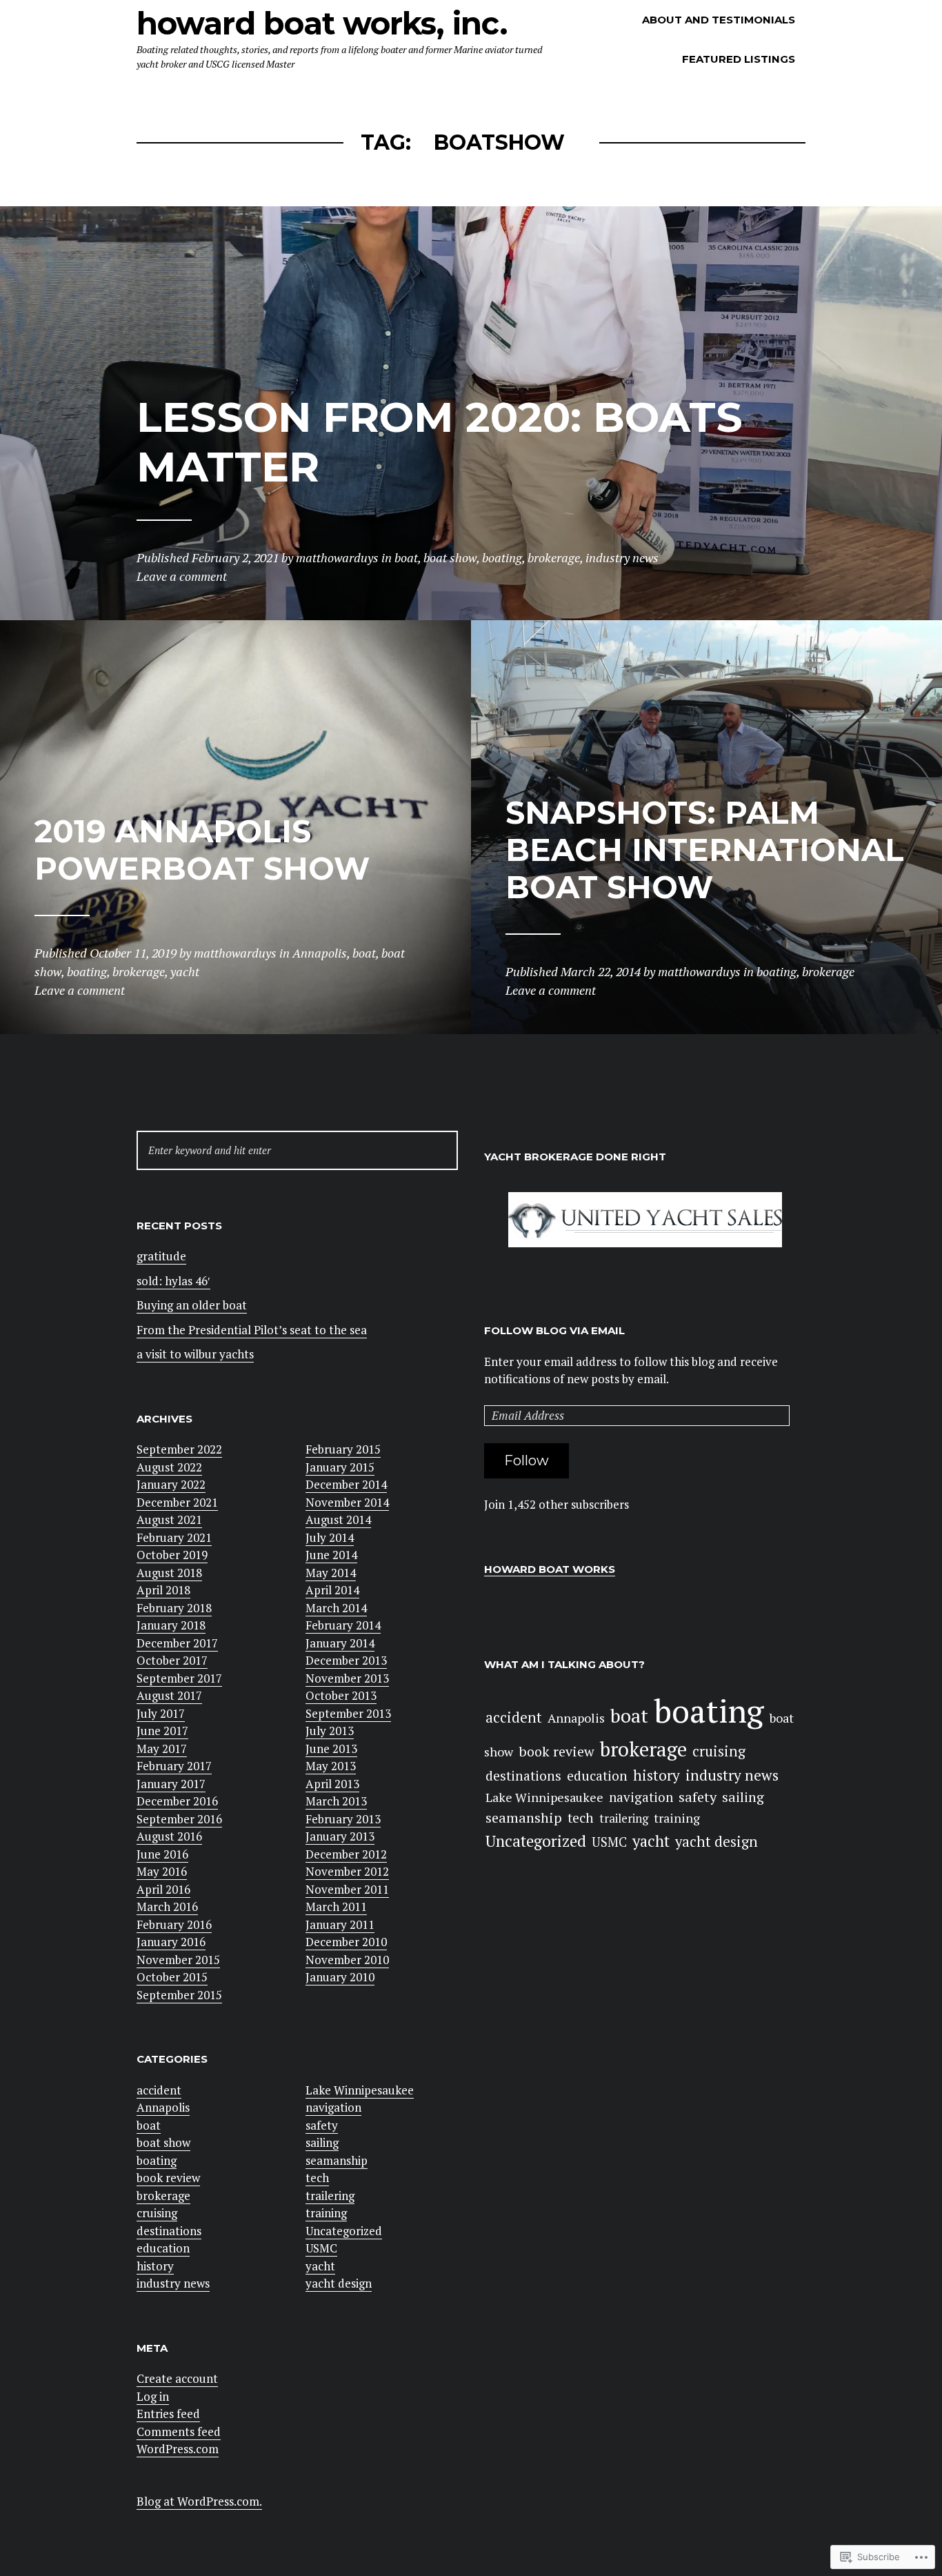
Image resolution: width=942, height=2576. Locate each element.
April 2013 (332, 1784)
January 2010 (340, 1977)
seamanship (337, 2160)
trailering (330, 2196)
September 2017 (179, 1678)
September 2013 (348, 1713)
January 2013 (340, 1836)
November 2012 (347, 1871)
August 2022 (169, 1467)
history (155, 2266)
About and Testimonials (719, 20)
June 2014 (331, 1555)
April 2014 (332, 1590)
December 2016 (177, 1801)
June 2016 (162, 1854)
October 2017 (172, 1660)
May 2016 (162, 1871)
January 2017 (171, 1784)
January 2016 (171, 1942)
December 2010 (346, 1942)
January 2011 (340, 1924)
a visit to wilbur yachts (195, 1354)
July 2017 (161, 1713)
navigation (333, 2107)
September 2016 (179, 1819)
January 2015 (340, 1467)
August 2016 (169, 1836)
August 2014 (338, 1519)
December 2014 (346, 1484)
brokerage (163, 2196)
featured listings (739, 59)
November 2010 (347, 1960)
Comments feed (179, 2431)
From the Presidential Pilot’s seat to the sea (252, 1330)
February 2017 (174, 1766)
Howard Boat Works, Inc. (322, 23)
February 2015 (343, 1449)
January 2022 (171, 1484)
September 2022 (179, 1449)
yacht (320, 2266)
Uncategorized (344, 2231)
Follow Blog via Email (554, 1330)
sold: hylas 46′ (173, 1281)
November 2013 (347, 1678)
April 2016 (163, 1889)
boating (157, 2160)
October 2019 (172, 1555)
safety (322, 2125)
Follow (527, 1460)
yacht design (339, 2283)
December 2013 (346, 1660)
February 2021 (174, 1537)
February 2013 (343, 1819)
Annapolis (163, 2107)
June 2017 (162, 1731)
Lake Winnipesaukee (360, 2090)
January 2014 (340, 1643)
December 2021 (177, 1502)
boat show (163, 2142)
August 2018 (169, 1573)
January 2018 (171, 1625)
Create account (177, 2378)
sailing (322, 2142)
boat (149, 2125)
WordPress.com (178, 2449)
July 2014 (330, 1537)
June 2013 (331, 1748)
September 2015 (179, 1995)
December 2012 (346, 1854)
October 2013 (341, 1695)
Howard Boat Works (550, 1569)
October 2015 (172, 1977)
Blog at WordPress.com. (199, 2501)
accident (159, 2090)
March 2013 (336, 1801)
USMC (321, 2248)
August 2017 (169, 1695)
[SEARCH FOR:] (297, 1150)
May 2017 (162, 1748)
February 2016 (174, 1924)
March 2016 (167, 1906)
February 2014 (343, 1625)
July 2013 (330, 1731)
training (326, 2213)
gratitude (161, 1256)
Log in (153, 2396)
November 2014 (347, 1502)
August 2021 (169, 1519)
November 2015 (178, 1960)
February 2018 (174, 1608)
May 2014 (331, 1573)
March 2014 (336, 1608)
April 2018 (163, 1590)
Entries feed (168, 2414)
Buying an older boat (192, 1305)
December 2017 (177, 1643)
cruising (157, 2213)
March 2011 (336, 1906)
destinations (169, 2231)
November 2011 (347, 1889)
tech (317, 2178)
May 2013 (331, 1766)
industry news (173, 2283)
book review (168, 2178)
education (163, 2248)
